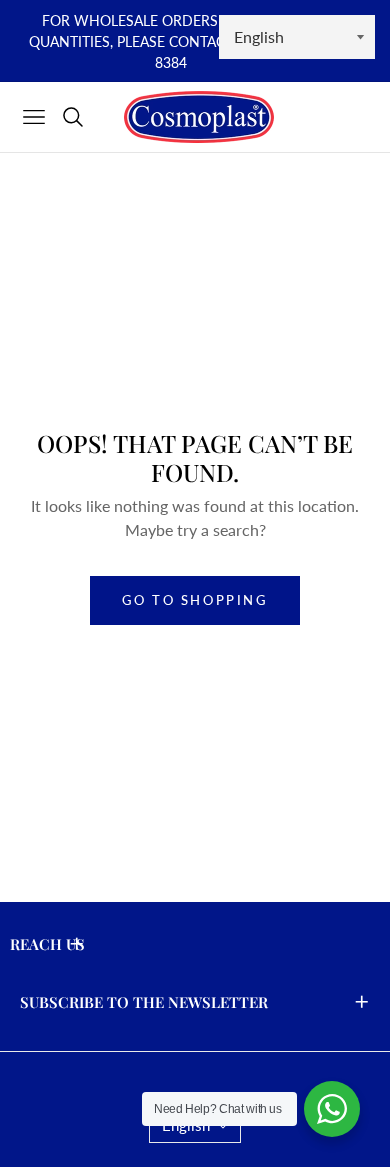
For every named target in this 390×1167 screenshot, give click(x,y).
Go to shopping (194, 600)
